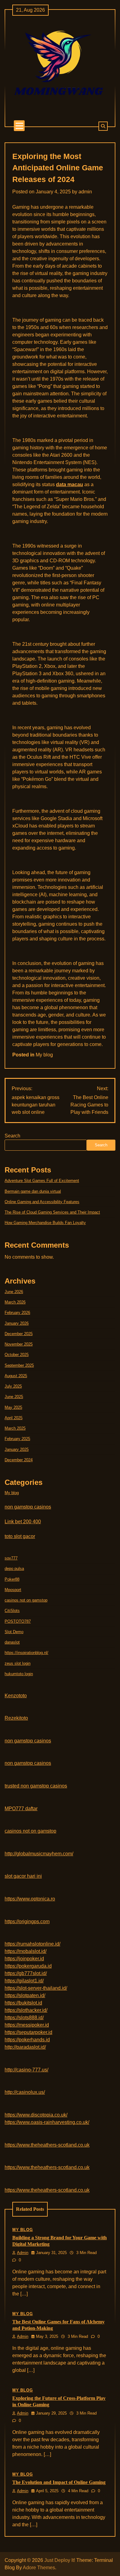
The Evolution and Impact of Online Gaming (59, 2482)
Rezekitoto (16, 1718)
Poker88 (12, 1579)
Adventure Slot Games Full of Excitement (42, 1181)
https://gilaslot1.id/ (24, 1981)
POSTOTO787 (18, 1621)
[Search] (103, 126)
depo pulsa (14, 1569)
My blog (44, 1055)
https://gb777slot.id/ (26, 1973)
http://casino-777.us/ (26, 2070)
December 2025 (19, 1334)
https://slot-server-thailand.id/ (36, 1988)
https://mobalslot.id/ (26, 1951)
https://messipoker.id (27, 2025)
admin (85, 192)
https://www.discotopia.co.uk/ (36, 2115)
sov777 (11, 1558)
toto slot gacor (20, 1536)
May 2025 (13, 1407)
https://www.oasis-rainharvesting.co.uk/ (47, 2122)
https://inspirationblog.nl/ (26, 1653)
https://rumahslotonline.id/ (32, 1944)
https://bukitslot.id (23, 2003)
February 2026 (17, 1313)
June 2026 (14, 1292)
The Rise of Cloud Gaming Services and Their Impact (52, 1212)
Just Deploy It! (60, 2560)
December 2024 (19, 1460)
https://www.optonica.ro (30, 1899)
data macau (70, 484)
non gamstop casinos (28, 1507)
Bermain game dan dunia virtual (33, 1191)
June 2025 (14, 1397)
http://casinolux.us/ (25, 2092)
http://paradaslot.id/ (25, 2047)
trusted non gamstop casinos (36, 1786)
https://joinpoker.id (24, 1959)
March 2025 (15, 1428)
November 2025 (19, 1344)
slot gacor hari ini (23, 1876)
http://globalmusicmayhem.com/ (39, 1854)
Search (12, 1136)
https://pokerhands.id (27, 2040)
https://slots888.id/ (24, 2018)
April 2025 (14, 1418)
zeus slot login (18, 1663)
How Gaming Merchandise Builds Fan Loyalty (45, 1223)
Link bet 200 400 (23, 1522)
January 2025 (17, 1449)
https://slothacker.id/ (26, 2010)
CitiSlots (12, 1611)
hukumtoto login (19, 1674)
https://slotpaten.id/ (25, 1995)
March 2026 (15, 1302)
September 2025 (19, 1365)
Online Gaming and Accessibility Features (42, 1202)
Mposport (13, 1590)
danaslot (12, 1642)
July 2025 (13, 1386)
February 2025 (17, 1439)
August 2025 (16, 1376)
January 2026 (17, 1323)
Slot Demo (14, 1632)
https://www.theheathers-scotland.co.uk (47, 2145)
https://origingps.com (27, 1921)
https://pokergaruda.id (28, 1966)
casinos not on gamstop (26, 1600)
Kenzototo (16, 1696)
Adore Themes (39, 2568)
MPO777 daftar (21, 1809)
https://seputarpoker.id (28, 2032)
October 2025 (17, 1355)
